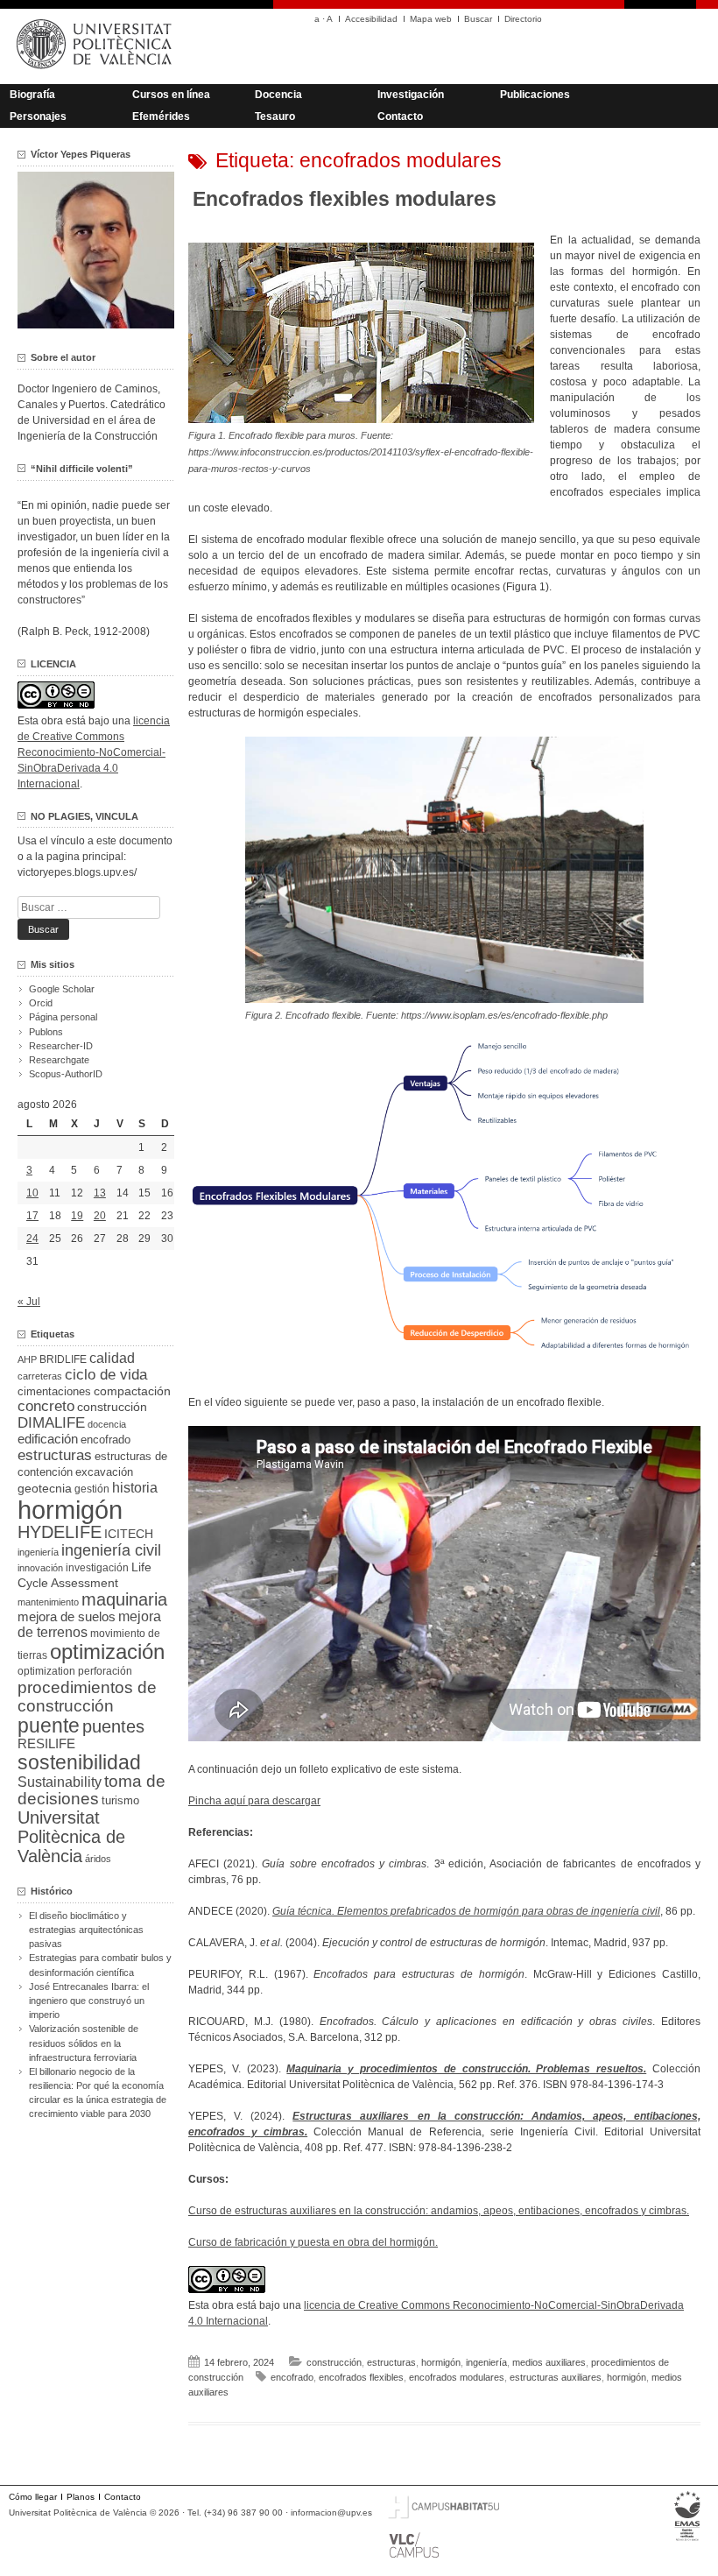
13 (100, 1193)
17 (32, 1216)
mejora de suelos (67, 1616)
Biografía (32, 95)
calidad (112, 1358)
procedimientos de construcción (87, 1697)
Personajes (38, 116)
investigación (97, 1568)
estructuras (391, 2362)
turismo (120, 1801)
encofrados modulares (457, 2377)
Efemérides (161, 116)
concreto (46, 1406)
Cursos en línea (171, 95)
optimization (46, 1671)
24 (32, 1239)
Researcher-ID (61, 1046)
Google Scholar (62, 989)
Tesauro (275, 116)
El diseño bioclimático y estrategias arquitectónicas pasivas (86, 1930)
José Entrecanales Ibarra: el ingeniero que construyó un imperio (89, 2001)
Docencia (278, 95)
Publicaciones (535, 95)
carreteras (40, 1376)
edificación (48, 1439)
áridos (98, 1859)
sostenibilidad (79, 1762)
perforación (105, 1671)
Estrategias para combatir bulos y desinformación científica (100, 1965)
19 (77, 1216)
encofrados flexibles (361, 2377)
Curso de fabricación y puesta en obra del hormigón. (313, 2242)
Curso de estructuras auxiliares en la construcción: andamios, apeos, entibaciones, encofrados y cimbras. (439, 2211)
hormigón (441, 2362)
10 (32, 1193)
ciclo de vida (106, 1374)
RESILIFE (46, 1743)
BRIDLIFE (63, 1359)
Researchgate (59, 1060)
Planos (81, 2497)
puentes (113, 1726)
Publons (46, 1032)
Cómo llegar (33, 2497)
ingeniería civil (111, 1550)
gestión (92, 1489)
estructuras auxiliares (556, 2377)
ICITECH (129, 1534)
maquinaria (124, 1599)
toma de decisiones (92, 1790)
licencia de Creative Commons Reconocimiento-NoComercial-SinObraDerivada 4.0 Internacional (94, 752)
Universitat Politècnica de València (71, 1837)
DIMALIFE (51, 1423)
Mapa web (431, 19)
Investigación (411, 95)
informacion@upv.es (331, 2512)
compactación (132, 1391)
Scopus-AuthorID (66, 1074)
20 (100, 1216)
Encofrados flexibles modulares (345, 199)
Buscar (478, 19)
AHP (27, 1359)
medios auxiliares (549, 2362)
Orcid (41, 1003)
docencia (107, 1424)
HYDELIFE (60, 1532)
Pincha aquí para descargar (254, 1801)
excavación (104, 1472)
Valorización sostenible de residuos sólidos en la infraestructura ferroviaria (84, 2043)
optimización (107, 1651)
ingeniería (486, 2362)
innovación (40, 1568)
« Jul (29, 1302)
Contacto (400, 116)
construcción (334, 2362)
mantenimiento (48, 1602)
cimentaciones (54, 1391)
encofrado (292, 2377)
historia (135, 1487)
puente (49, 1726)
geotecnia (45, 1489)
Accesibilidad (371, 19)
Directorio (523, 19)
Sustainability (60, 1782)
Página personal (63, 1017)
